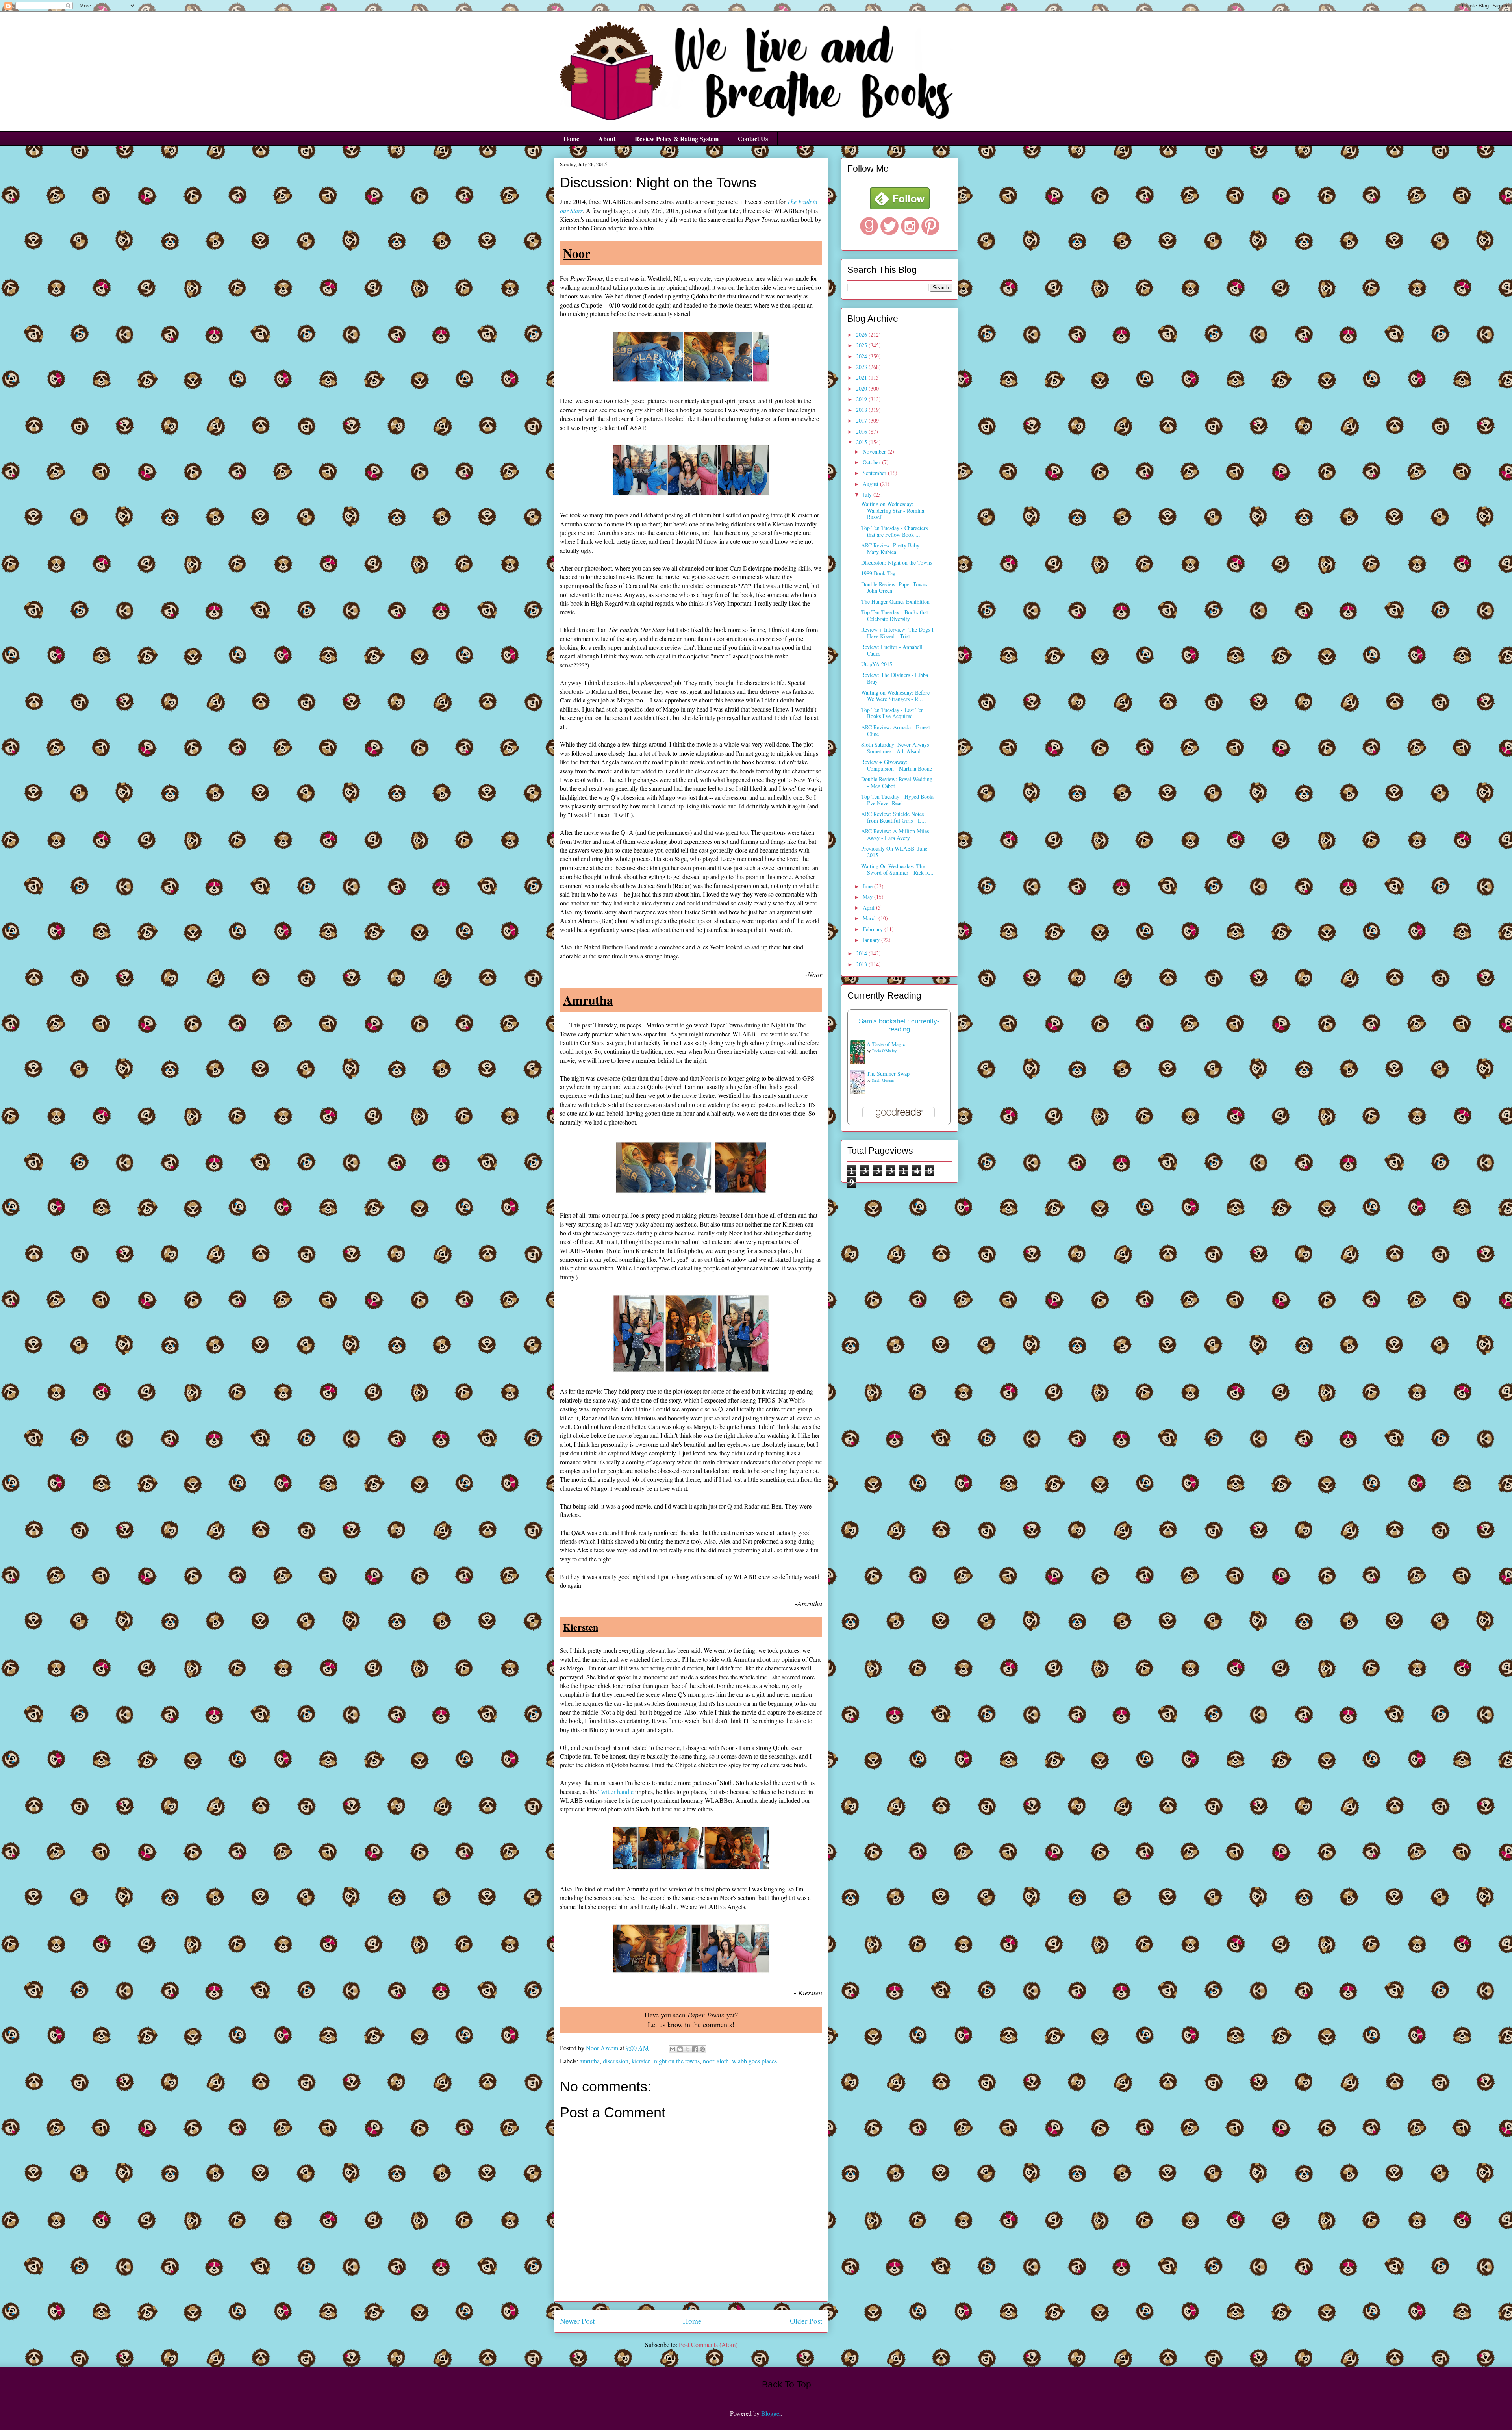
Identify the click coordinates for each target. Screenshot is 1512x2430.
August (871, 484)
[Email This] (673, 2049)
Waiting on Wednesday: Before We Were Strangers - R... (895, 696)
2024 (862, 356)
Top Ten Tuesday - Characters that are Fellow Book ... (894, 531)
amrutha (590, 2061)
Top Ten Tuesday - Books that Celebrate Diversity (895, 615)
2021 (862, 377)
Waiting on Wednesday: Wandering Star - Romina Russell (893, 511)
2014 (862, 953)
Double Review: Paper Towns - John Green (896, 588)
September (875, 473)
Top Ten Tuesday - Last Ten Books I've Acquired (892, 713)
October (872, 462)
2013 (862, 964)
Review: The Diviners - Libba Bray (895, 678)
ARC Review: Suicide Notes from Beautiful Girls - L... (894, 817)
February (874, 929)
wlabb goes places (754, 2061)
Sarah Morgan (883, 1080)
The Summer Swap (888, 1074)
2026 (862, 335)
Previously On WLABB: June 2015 (894, 852)
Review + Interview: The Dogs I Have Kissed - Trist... (897, 633)
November (875, 451)
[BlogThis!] (680, 2049)
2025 (862, 345)
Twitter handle (616, 1791)
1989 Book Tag (878, 573)
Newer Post (577, 2321)
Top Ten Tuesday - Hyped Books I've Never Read (898, 800)
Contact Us (753, 138)
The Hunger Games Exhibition (895, 601)
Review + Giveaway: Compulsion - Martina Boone (897, 765)
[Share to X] (687, 2049)
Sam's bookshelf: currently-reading (899, 1025)
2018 (862, 410)
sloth (723, 2061)
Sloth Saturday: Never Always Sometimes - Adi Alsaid (895, 748)
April (869, 907)
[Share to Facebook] (695, 2049)
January (872, 940)
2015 (862, 442)
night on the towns (677, 2061)
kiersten (641, 2061)
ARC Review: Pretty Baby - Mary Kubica (892, 549)
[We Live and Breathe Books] (900, 207)
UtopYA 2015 (877, 664)
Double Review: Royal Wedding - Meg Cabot (897, 782)
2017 (862, 420)
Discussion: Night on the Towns (897, 563)
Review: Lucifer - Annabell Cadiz (892, 650)
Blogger (771, 2413)
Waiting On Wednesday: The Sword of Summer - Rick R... (897, 869)
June (868, 886)
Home (571, 138)
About (607, 138)
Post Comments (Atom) (708, 2344)
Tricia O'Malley (884, 1051)
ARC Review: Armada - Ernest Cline (896, 730)
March (871, 918)
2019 (862, 399)
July (868, 494)
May (868, 897)
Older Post (806, 2321)
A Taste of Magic (886, 1044)
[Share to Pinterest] (702, 2049)
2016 (862, 431)
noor (708, 2061)
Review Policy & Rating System (677, 138)
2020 (862, 388)
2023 (862, 367)
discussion (616, 2061)
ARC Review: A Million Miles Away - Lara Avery (895, 834)
